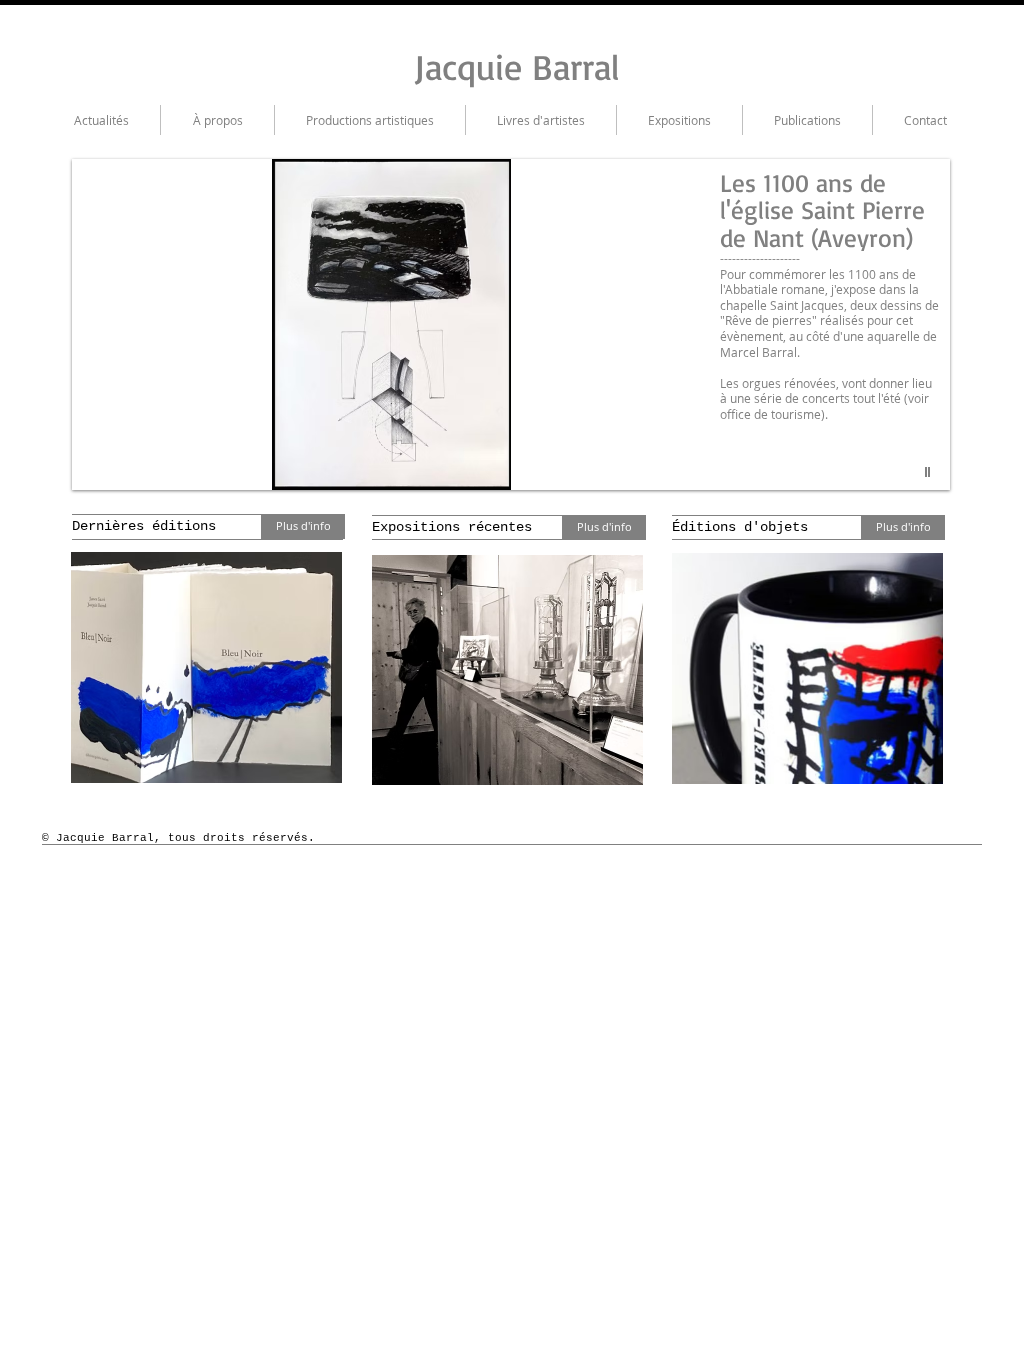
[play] (930, 472)
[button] (511, 324)
